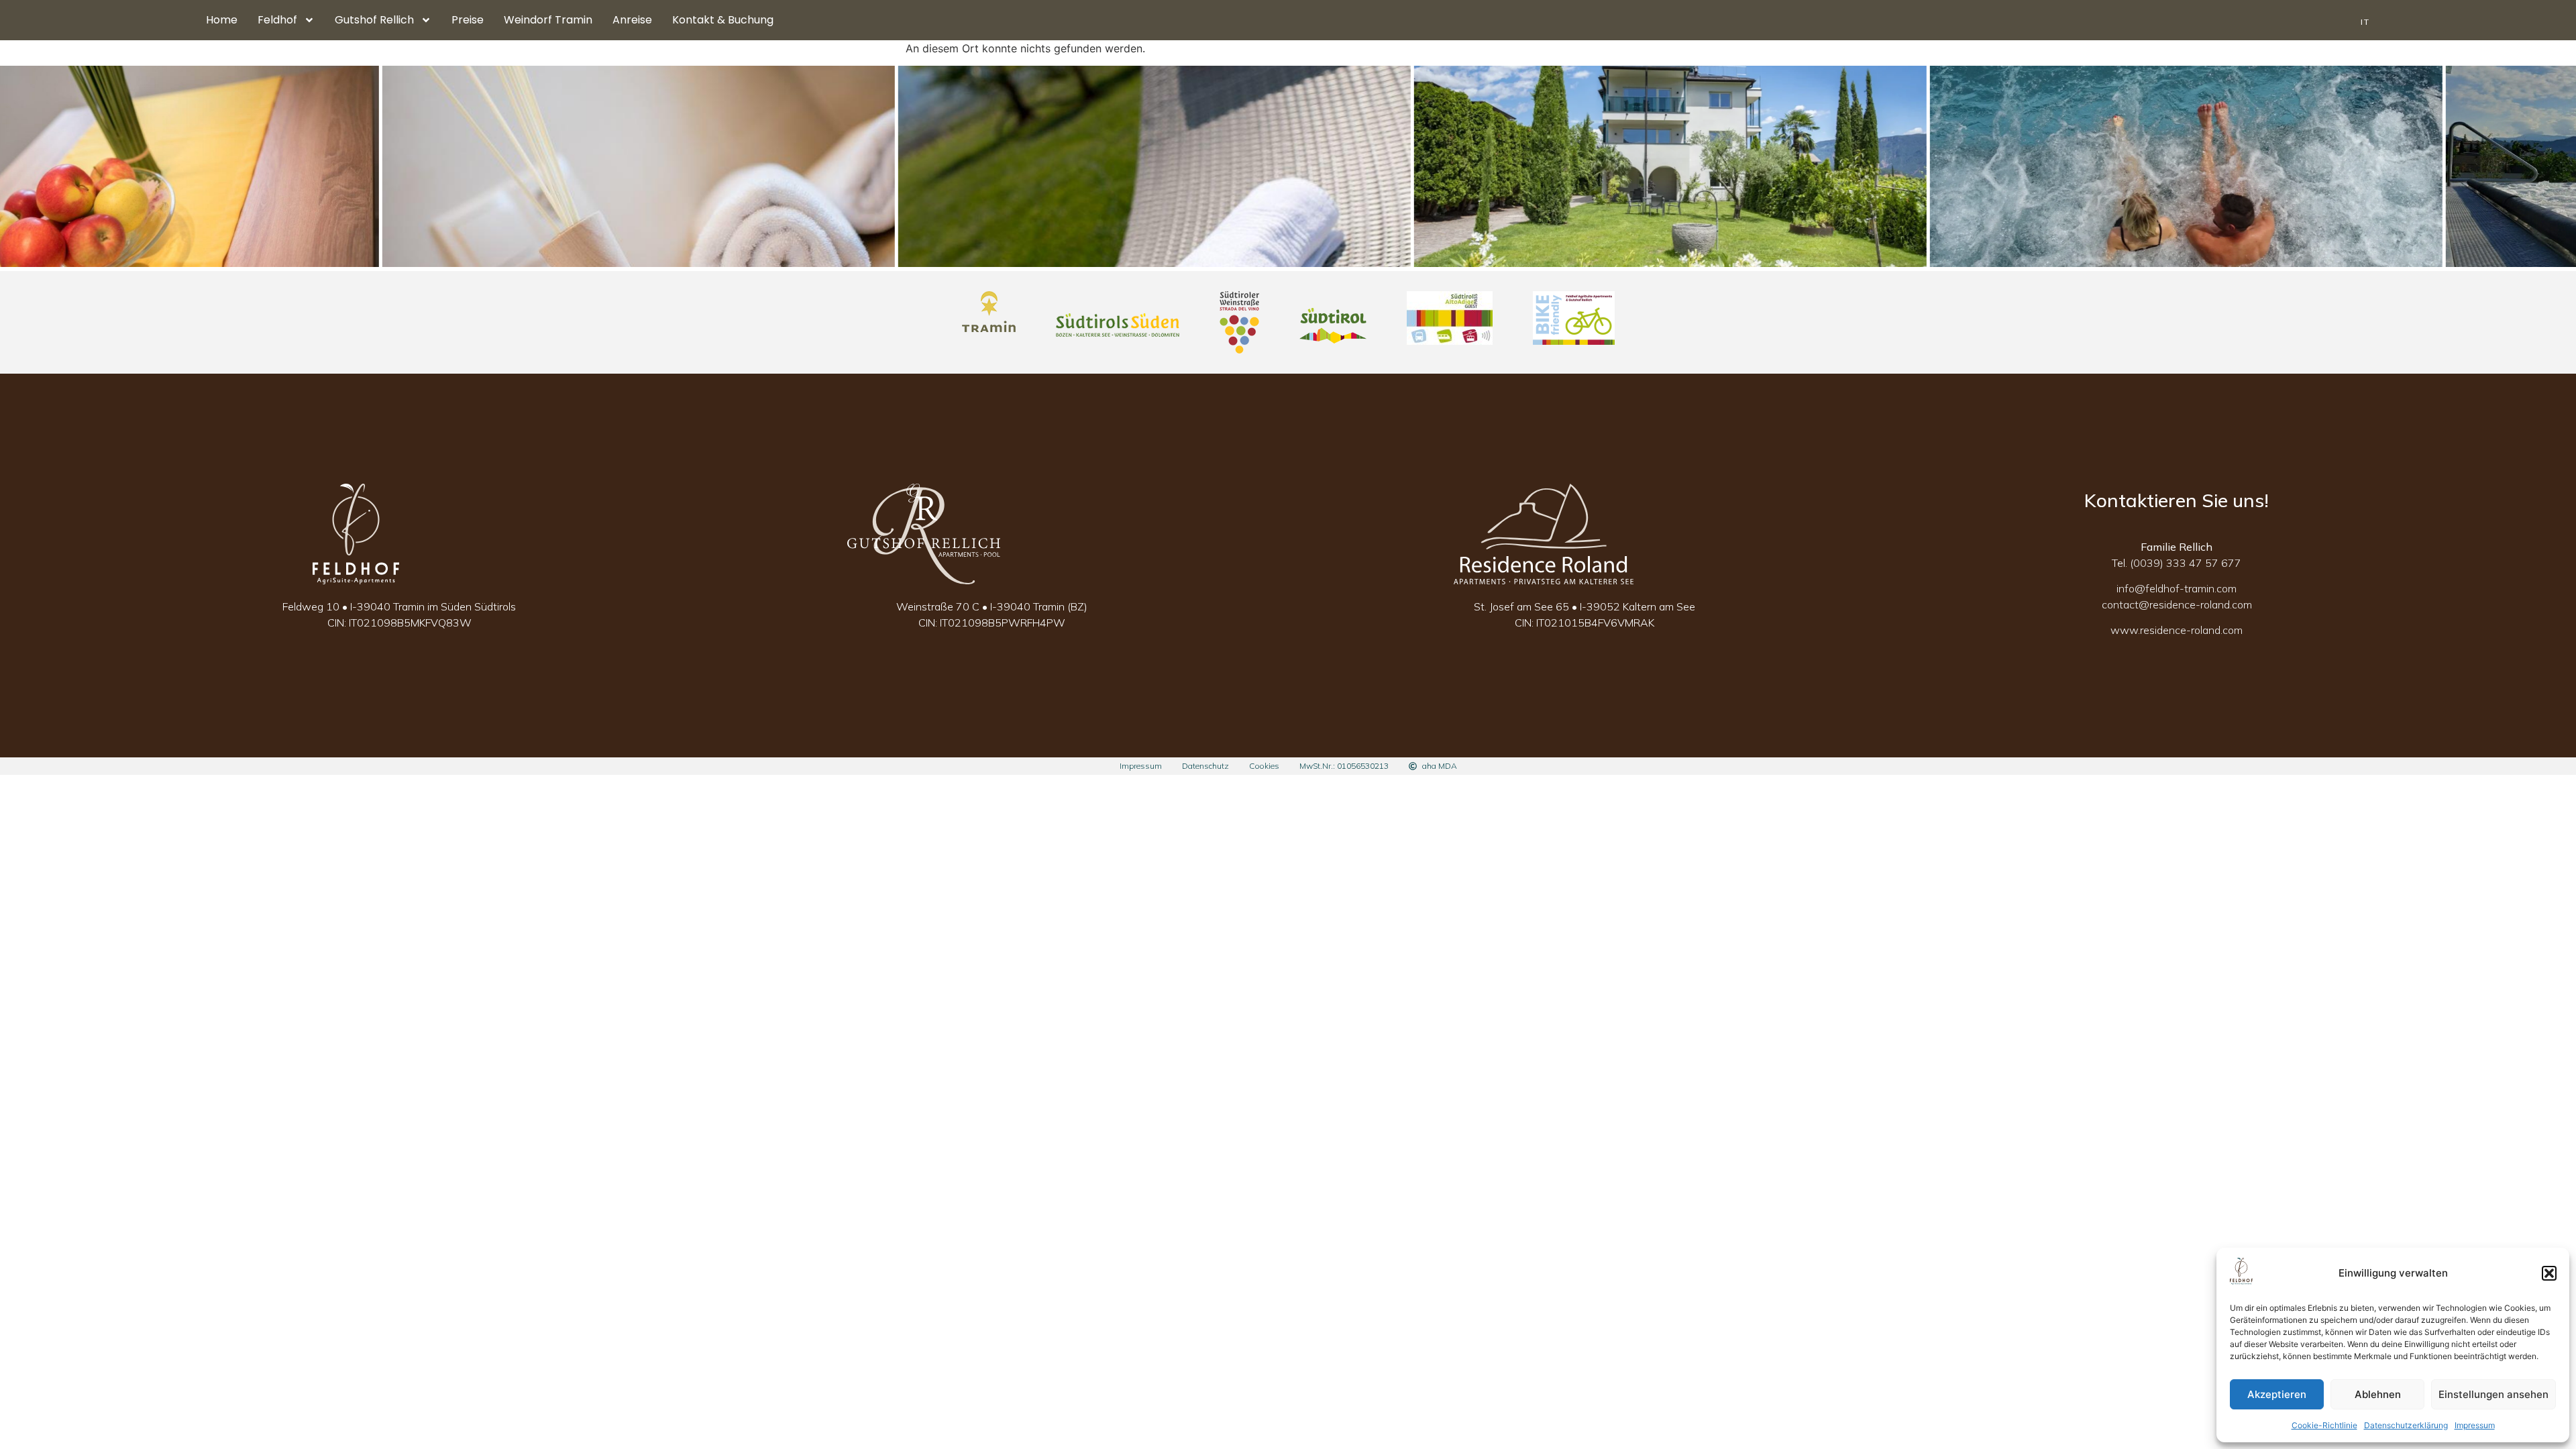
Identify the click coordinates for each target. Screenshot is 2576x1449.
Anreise (632, 20)
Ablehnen (2378, 1394)
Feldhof (277, 20)
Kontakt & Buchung (723, 20)
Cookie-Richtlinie (2324, 1425)
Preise (468, 20)
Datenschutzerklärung (2406, 1425)
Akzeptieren (2277, 1394)
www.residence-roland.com (2177, 630)
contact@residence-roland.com (2177, 604)
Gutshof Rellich (374, 20)
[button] (2549, 1273)
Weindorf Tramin (548, 20)
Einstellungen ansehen (2493, 1394)
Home (222, 20)
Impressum (2475, 1425)
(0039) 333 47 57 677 (2186, 563)
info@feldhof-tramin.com (2177, 588)
